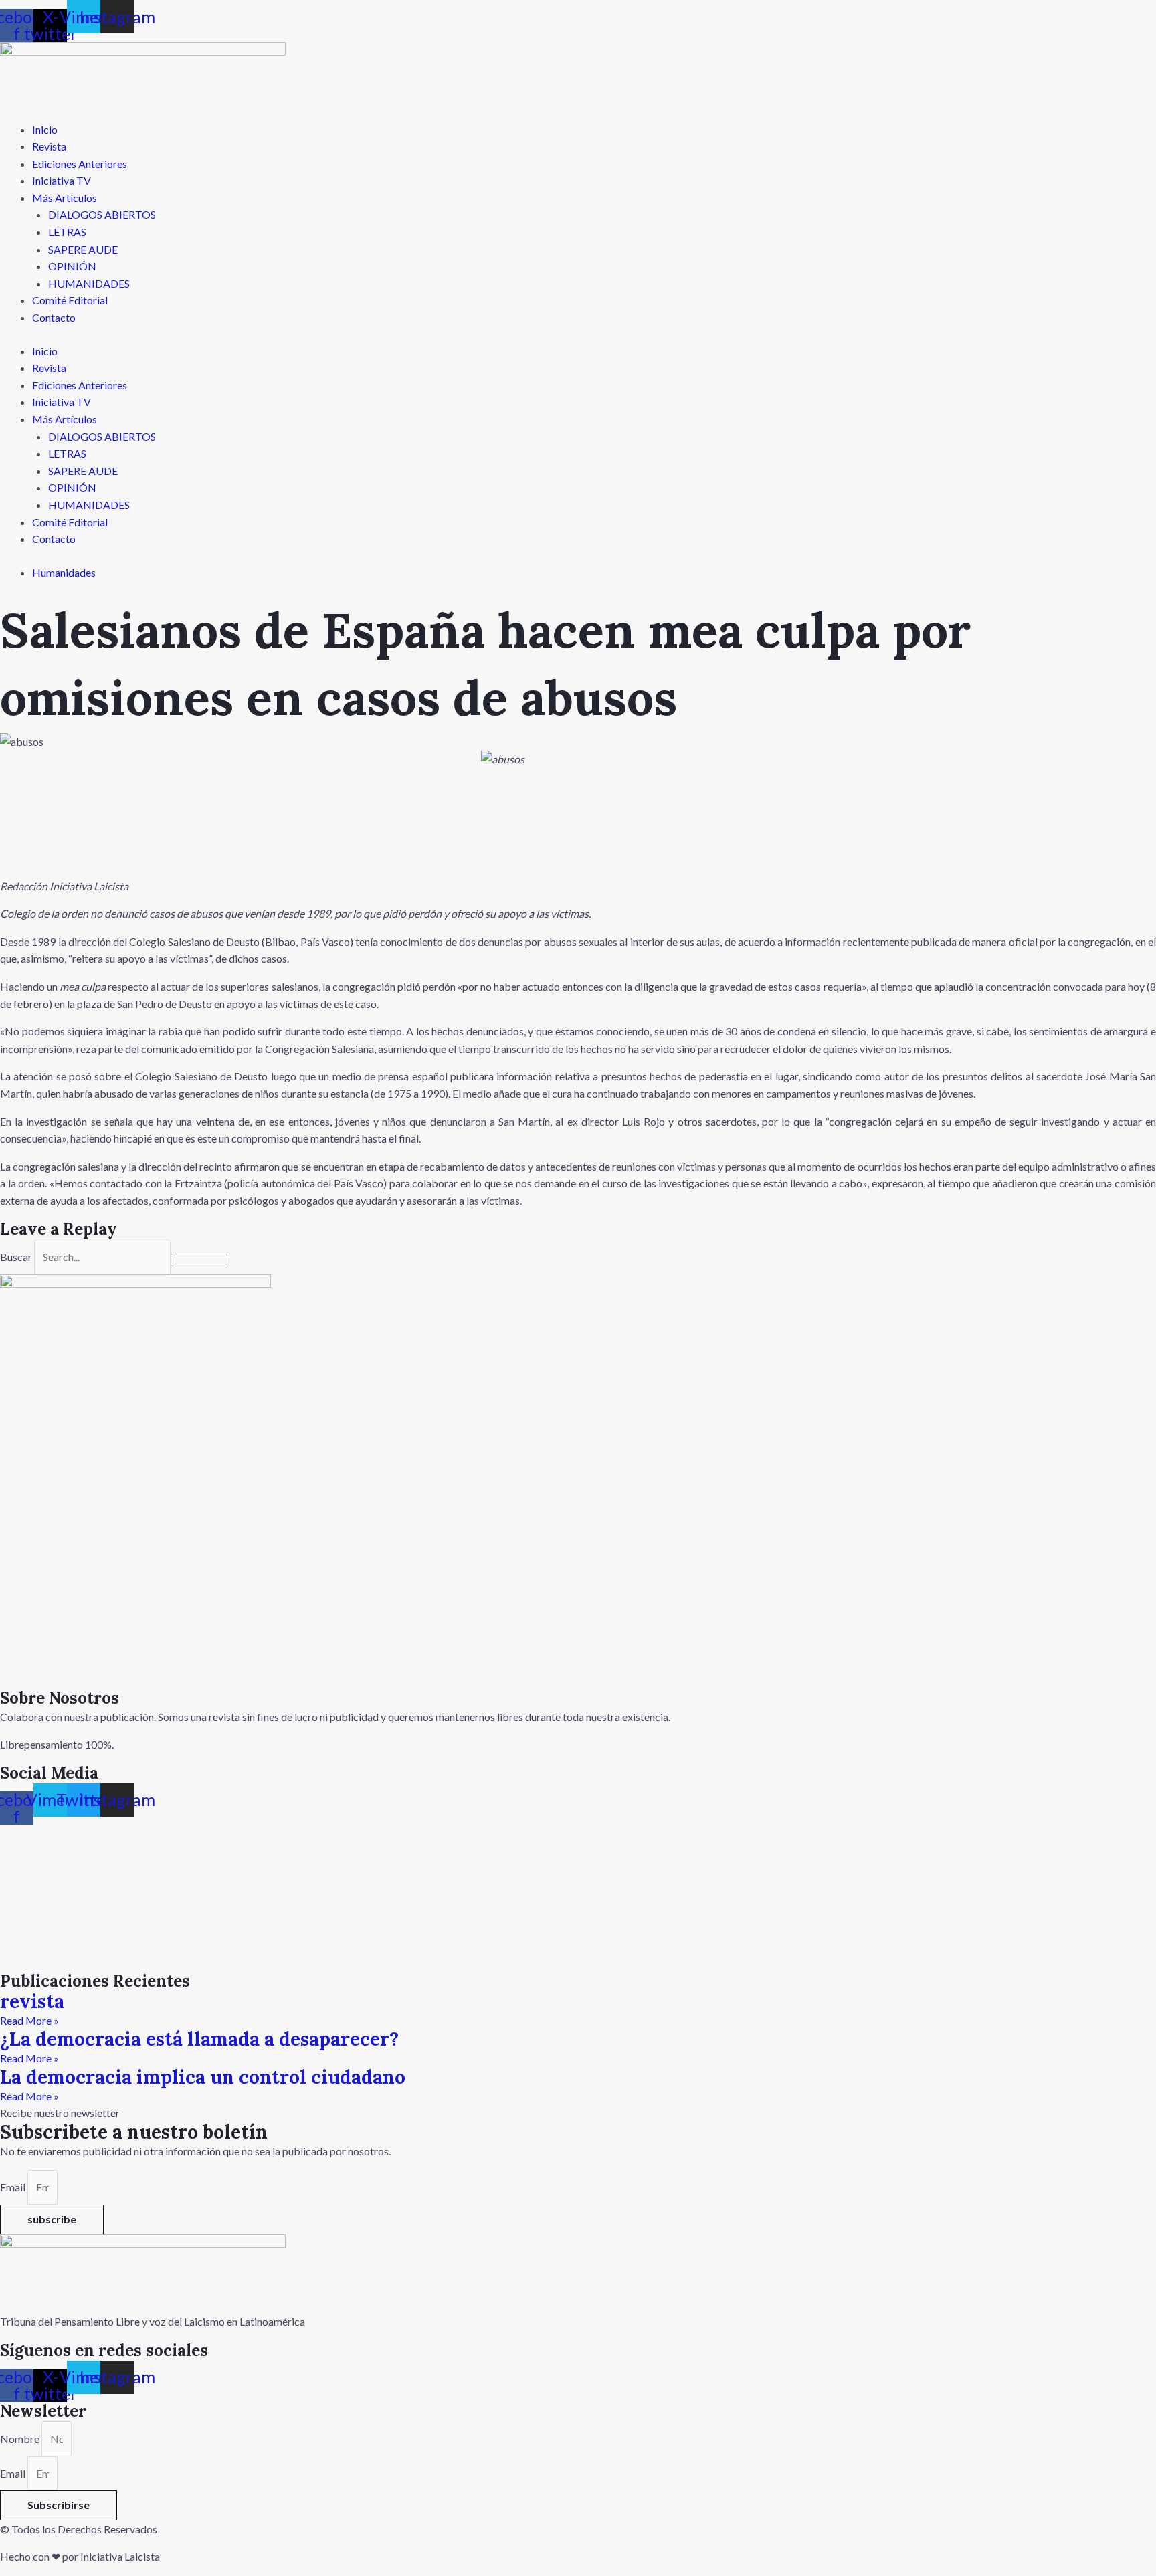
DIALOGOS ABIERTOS (102, 214)
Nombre (21, 2439)
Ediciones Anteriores (80, 164)
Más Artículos (65, 198)
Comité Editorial (70, 300)
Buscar (16, 1257)
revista (32, 2001)
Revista (49, 146)
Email (14, 2187)
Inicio (45, 129)
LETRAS (67, 232)
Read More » (29, 2020)
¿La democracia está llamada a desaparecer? (199, 2039)
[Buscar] (200, 1261)
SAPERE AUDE (83, 249)
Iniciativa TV (62, 180)
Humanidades (64, 572)
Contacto (54, 317)
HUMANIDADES (89, 283)
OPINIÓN (72, 266)
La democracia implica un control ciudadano (203, 2077)
